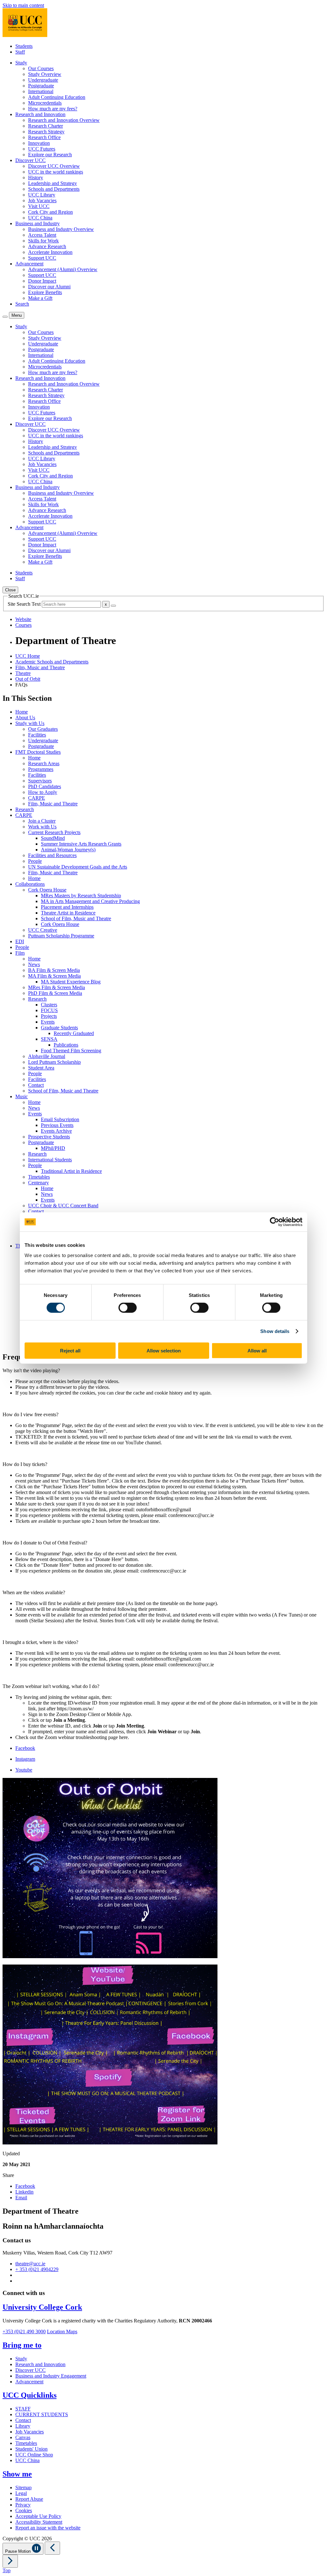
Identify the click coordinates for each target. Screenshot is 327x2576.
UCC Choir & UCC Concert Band (63, 1206)
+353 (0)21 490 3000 (24, 2332)
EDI (20, 941)
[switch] (128, 1308)
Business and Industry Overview (61, 229)
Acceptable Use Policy (38, 2516)
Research (25, 809)
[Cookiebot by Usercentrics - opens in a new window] (274, 1222)
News (34, 964)
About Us (25, 718)
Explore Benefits (45, 292)
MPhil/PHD (53, 1148)
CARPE (37, 798)
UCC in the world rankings (56, 172)
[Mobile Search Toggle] (5, 317)
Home (22, 712)
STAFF (23, 2409)
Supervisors (40, 781)
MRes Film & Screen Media (57, 987)
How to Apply (43, 792)
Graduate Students (59, 1028)
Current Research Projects (54, 832)
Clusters (49, 1005)
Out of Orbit (28, 679)
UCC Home (28, 656)
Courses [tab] (23, 625)
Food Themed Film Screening (71, 1051)
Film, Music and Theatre (40, 667)
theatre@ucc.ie (30, 2264)
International (41, 91)
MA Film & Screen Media (54, 976)
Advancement (29, 2382)
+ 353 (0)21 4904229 (37, 2269)
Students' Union (31, 2449)
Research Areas (44, 763)
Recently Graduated (74, 1033)
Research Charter (46, 126)
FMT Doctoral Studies (38, 752)
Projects (49, 1016)
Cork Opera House (47, 890)
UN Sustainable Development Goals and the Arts (78, 867)
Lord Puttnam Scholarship (54, 1062)
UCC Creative (43, 930)
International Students (50, 1160)
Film (20, 953)
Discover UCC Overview (54, 166)
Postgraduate (41, 86)
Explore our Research (50, 155)
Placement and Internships (67, 907)
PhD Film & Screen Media (55, 993)
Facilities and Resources (52, 855)
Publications (66, 1045)
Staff (20, 52)
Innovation (39, 143)
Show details (275, 1331)
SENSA (49, 1039)
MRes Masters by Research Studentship (81, 896)
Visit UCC (39, 206)
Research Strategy (46, 132)
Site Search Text (25, 604)
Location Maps (62, 2332)
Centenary (38, 1183)
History (36, 178)
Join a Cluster (42, 821)
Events (48, 1022)
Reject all (70, 1350)
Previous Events (57, 1125)
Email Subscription (60, 1119)
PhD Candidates (45, 786)
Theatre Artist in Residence (68, 913)
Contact (36, 1085)
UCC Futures (42, 149)
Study (21, 2359)
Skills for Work (43, 241)
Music (22, 1096)
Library (23, 2426)
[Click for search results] (113, 606)
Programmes (41, 769)
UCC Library (42, 195)
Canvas (23, 2437)
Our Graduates (43, 729)
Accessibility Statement (39, 2522)
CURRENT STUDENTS (42, 2414)
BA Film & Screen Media (54, 970)
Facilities (37, 735)
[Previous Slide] (52, 2548)
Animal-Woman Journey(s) (68, 850)
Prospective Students (49, 1137)
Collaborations (30, 884)
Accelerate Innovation (50, 252)
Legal (21, 2493)
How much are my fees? (53, 109)
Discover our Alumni (49, 287)
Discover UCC (30, 2370)
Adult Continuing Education (57, 97)
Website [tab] (23, 619)
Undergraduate (43, 80)
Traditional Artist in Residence (71, 1171)
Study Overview (45, 74)
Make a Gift (40, 298)
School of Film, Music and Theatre (76, 918)
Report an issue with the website (48, 2528)
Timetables (39, 1177)
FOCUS (49, 1010)
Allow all (257, 1350)
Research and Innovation (40, 2364)
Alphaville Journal (47, 1056)
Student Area (41, 1068)
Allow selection (164, 1350)
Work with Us (42, 827)
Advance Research (47, 246)
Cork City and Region (50, 212)
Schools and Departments (54, 189)
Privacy (23, 2505)
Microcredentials (45, 103)
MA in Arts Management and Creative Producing (90, 901)
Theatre (23, 673)
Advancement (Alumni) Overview (63, 269)
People (35, 861)
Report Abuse (29, 2499)
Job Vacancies (42, 200)
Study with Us (30, 723)
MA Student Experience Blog (71, 982)
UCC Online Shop (34, 2455)
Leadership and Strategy (53, 183)
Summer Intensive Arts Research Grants (81, 844)
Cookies (24, 2510)
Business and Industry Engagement (51, 2376)
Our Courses (41, 68)
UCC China (40, 218)
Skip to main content (23, 5)
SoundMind (53, 838)
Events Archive (56, 1131)
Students (24, 46)
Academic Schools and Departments (52, 662)
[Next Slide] (10, 2561)
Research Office (44, 137)
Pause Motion (19, 2551)
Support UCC (42, 258)
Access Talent (42, 235)
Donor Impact (42, 281)
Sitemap (23, 2487)
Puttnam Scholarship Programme (61, 936)
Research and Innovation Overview (64, 120)
